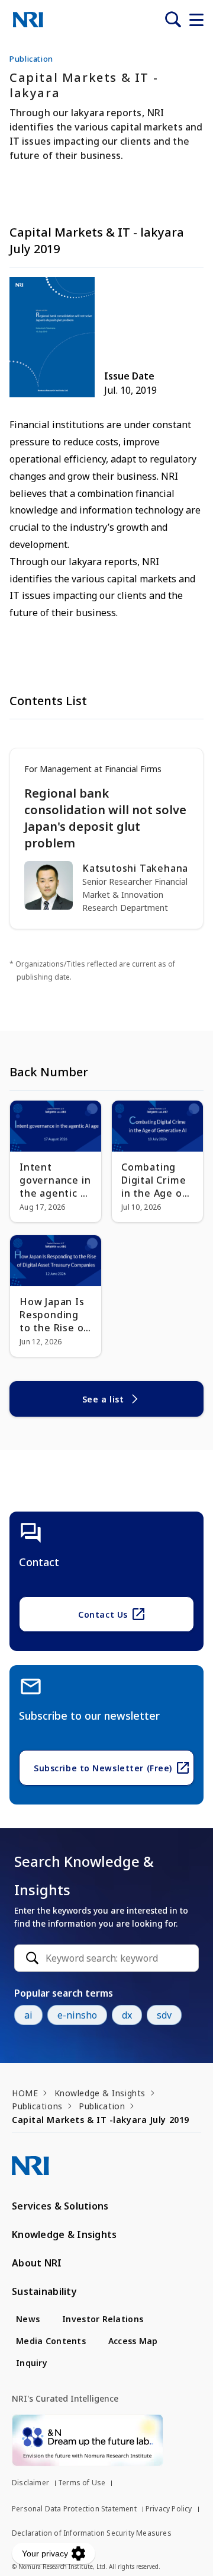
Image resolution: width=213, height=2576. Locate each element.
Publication (102, 2106)
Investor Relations (103, 2319)
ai (28, 2015)
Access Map (133, 2341)
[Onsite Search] (173, 20)
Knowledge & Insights (100, 2093)
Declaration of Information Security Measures (92, 2533)
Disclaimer (30, 2483)
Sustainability (44, 2291)
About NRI (37, 2263)
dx (127, 2015)
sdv (164, 2015)
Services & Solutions (60, 2206)
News (28, 2319)
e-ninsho (77, 2015)
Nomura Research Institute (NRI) (28, 20)
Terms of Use (82, 2483)
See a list (103, 1399)
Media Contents (51, 2341)
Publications (37, 2106)
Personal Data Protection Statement (74, 2509)
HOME (25, 2093)
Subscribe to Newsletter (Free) (103, 1768)
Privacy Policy (169, 2509)
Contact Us (103, 1614)
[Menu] (196, 20)
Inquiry (32, 2363)
